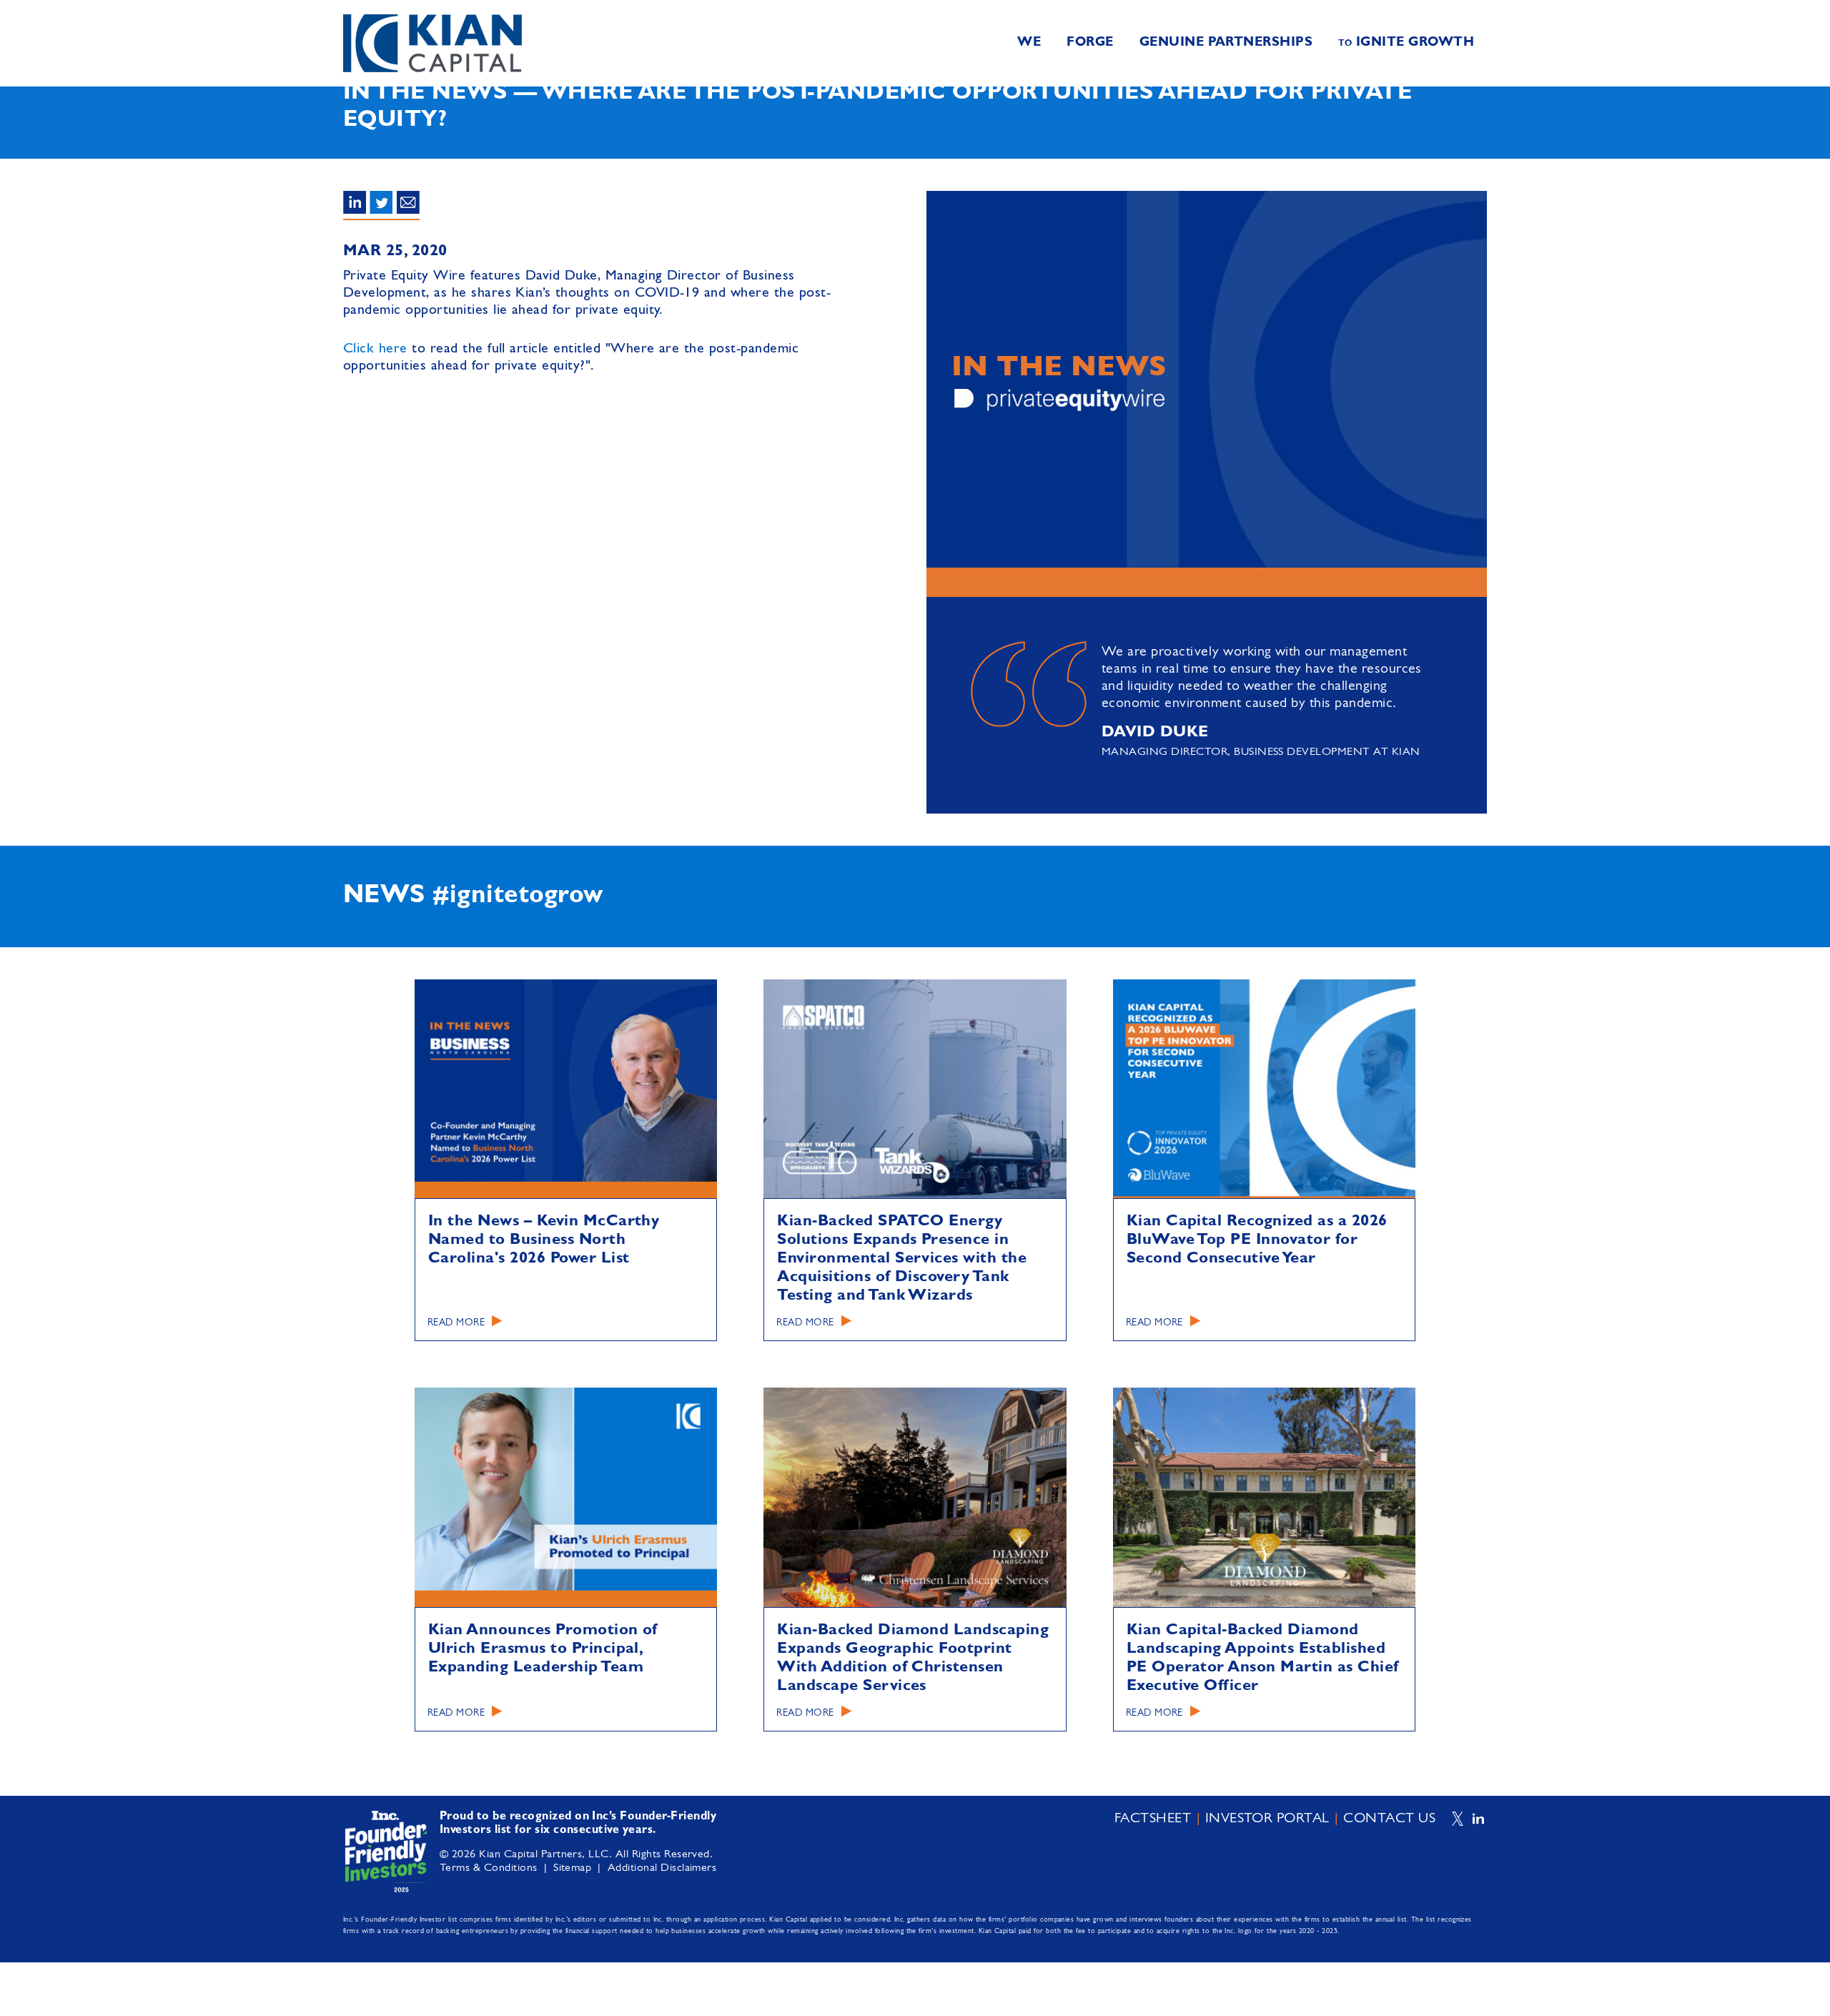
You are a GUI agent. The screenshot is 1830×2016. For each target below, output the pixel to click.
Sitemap (572, 1868)
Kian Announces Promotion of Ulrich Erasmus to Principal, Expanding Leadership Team (543, 1649)
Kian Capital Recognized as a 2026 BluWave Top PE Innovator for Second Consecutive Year (1257, 1240)
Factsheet (1153, 1819)
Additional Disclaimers (662, 1868)
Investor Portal (1267, 1819)
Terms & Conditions (489, 1868)
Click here (375, 349)
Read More (456, 1323)
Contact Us (1389, 1819)
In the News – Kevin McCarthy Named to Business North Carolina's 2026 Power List (544, 1240)
